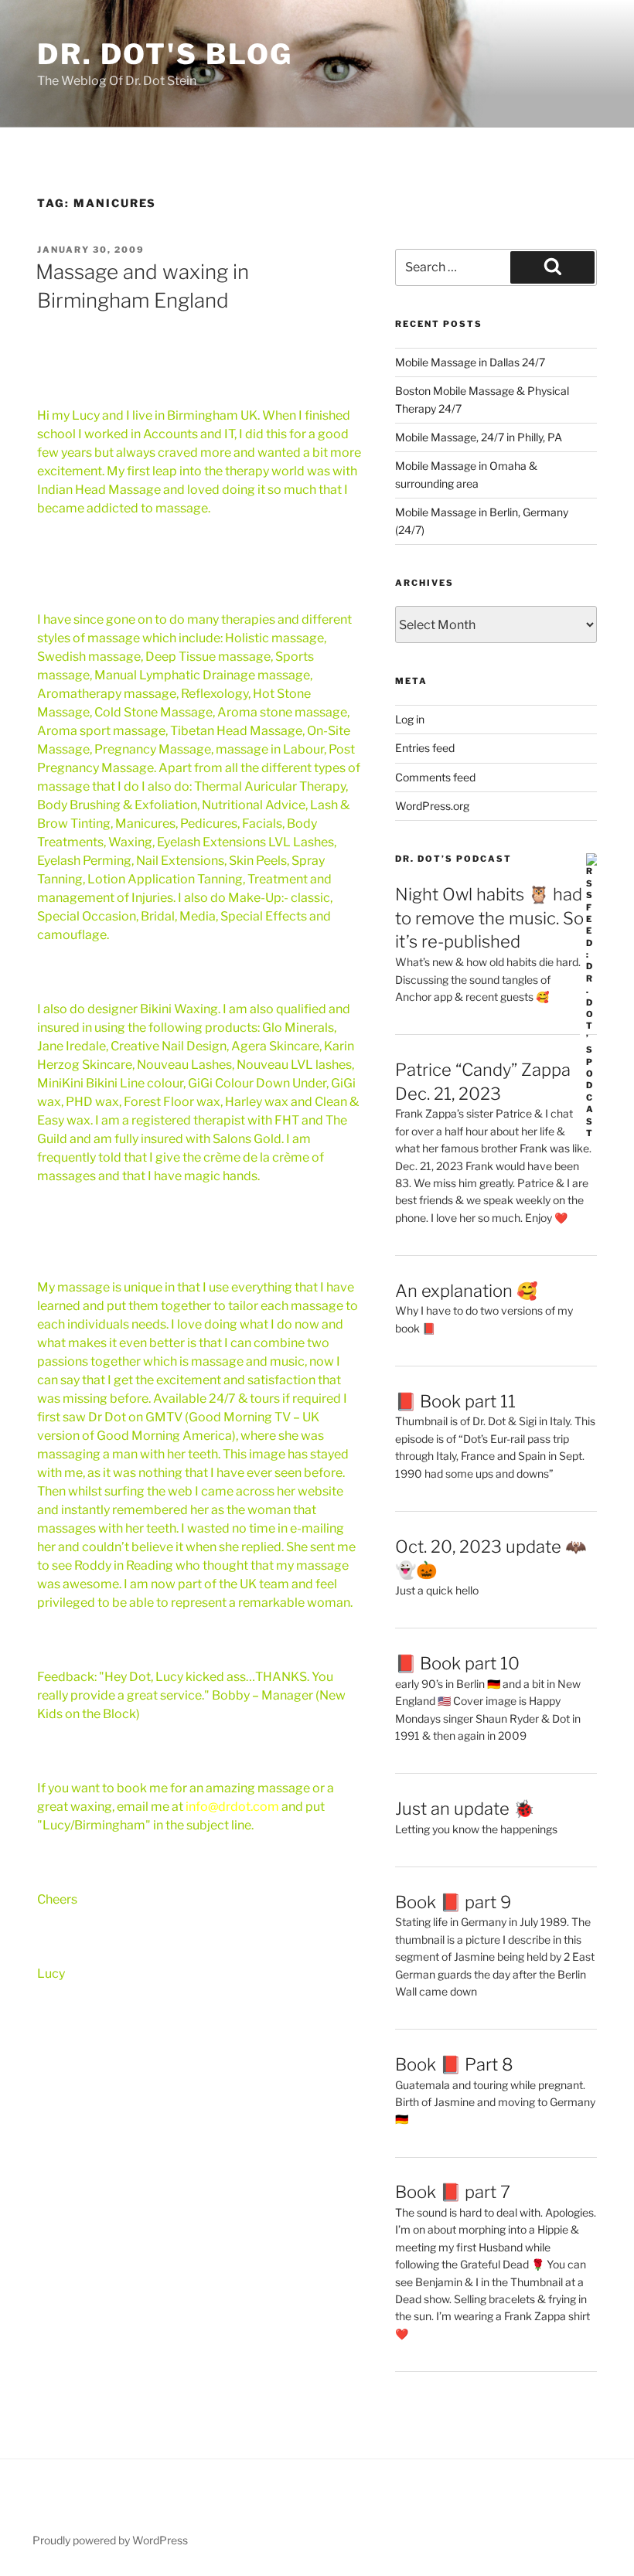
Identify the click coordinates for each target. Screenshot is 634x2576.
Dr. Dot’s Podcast (453, 859)
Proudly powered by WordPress (110, 2540)
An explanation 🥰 (466, 1291)
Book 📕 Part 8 (454, 2064)
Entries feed (425, 748)
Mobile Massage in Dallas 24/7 (470, 362)
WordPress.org (432, 806)
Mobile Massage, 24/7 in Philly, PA (479, 437)
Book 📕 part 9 (453, 1902)
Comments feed (435, 777)
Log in (410, 719)
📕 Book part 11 (455, 1401)
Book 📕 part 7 (453, 2192)
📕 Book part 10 (457, 1663)
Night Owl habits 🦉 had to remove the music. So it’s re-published (489, 918)
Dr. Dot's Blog (165, 54)
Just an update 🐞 (465, 1809)
